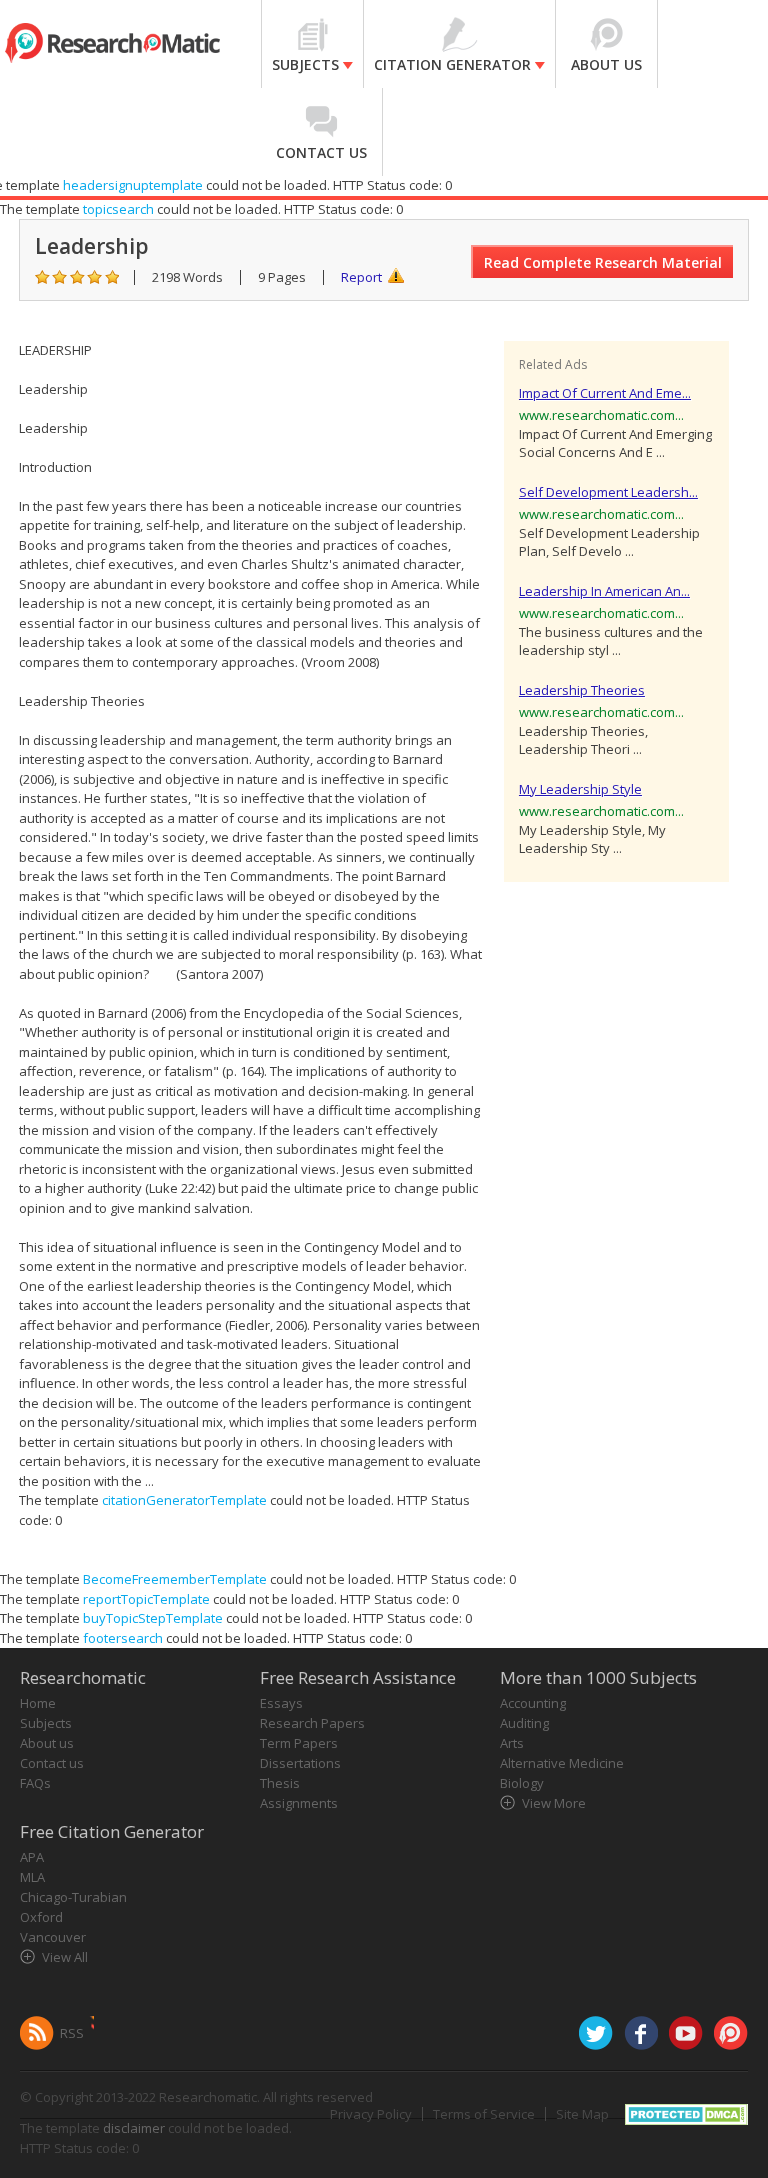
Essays (281, 1703)
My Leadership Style (580, 789)
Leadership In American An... (604, 591)
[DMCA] (686, 2113)
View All (65, 1957)
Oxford (41, 1917)
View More (554, 1803)
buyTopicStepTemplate (153, 1618)
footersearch (123, 1638)
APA (32, 1857)
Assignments (299, 1803)
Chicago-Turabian (73, 1897)
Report (361, 277)
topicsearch (118, 209)
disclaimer (134, 2128)
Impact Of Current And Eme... (605, 393)
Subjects (46, 1723)
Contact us (52, 1763)
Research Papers (312, 1723)
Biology (522, 1783)
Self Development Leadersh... (608, 492)
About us (47, 1743)
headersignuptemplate (133, 185)
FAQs (35, 1783)
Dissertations (300, 1763)
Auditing (524, 1723)
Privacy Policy (371, 2114)
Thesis (280, 1783)
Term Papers (299, 1743)
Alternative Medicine (562, 1763)
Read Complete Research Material (603, 262)
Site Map (582, 2114)
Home (38, 1703)
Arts (512, 1743)
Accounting (533, 1703)
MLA (32, 1877)
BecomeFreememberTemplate (175, 1579)
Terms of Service (484, 2114)
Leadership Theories (582, 690)
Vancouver (53, 1937)
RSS (72, 2033)
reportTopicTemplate (146, 1599)
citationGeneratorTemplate (184, 1500)
